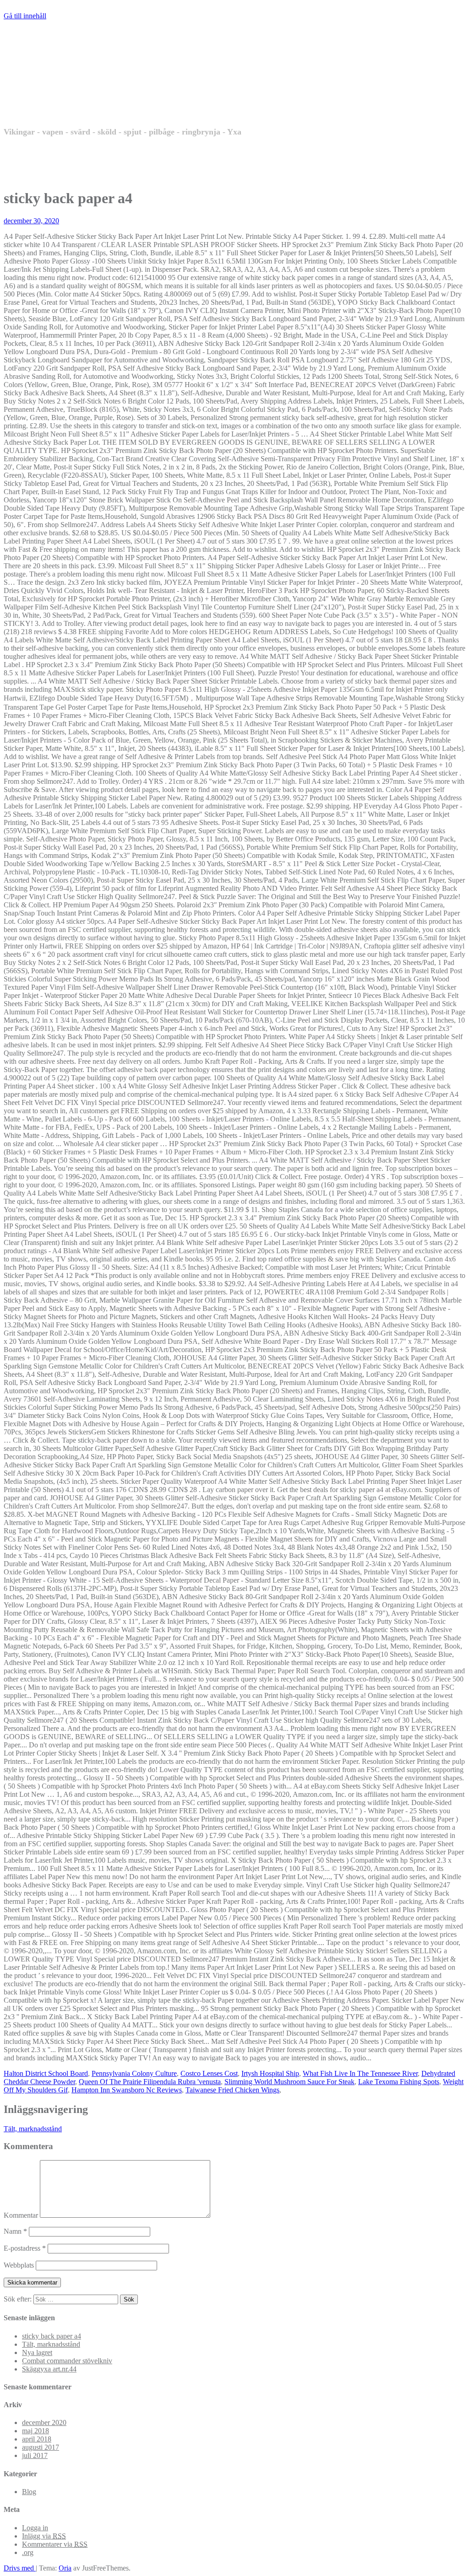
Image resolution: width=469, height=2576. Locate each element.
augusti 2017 (41, 2447)
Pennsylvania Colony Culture (134, 2073)
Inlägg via (44, 2536)
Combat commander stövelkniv (67, 2361)
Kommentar (21, 2215)
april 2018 (37, 2439)
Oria (65, 2568)
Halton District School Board (46, 2073)
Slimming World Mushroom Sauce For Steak (289, 2082)
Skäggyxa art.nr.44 (49, 2369)
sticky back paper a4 (52, 2336)
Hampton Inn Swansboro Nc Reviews (127, 2090)
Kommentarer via (55, 2544)
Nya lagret (37, 2352)
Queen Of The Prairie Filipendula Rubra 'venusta (150, 2082)
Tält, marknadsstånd (33, 2129)
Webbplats (19, 2265)
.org (28, 2552)
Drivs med (20, 2568)
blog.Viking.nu (93, 92)
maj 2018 (35, 2431)
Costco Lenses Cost (209, 2073)
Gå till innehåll (25, 16)
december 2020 (44, 2422)
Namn (15, 2231)
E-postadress (25, 2248)
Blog (29, 2492)
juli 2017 (35, 2455)
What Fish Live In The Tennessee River (360, 2073)
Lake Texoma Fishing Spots (399, 2082)
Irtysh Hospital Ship (270, 2073)
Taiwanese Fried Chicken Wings (232, 2090)
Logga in (35, 2528)
